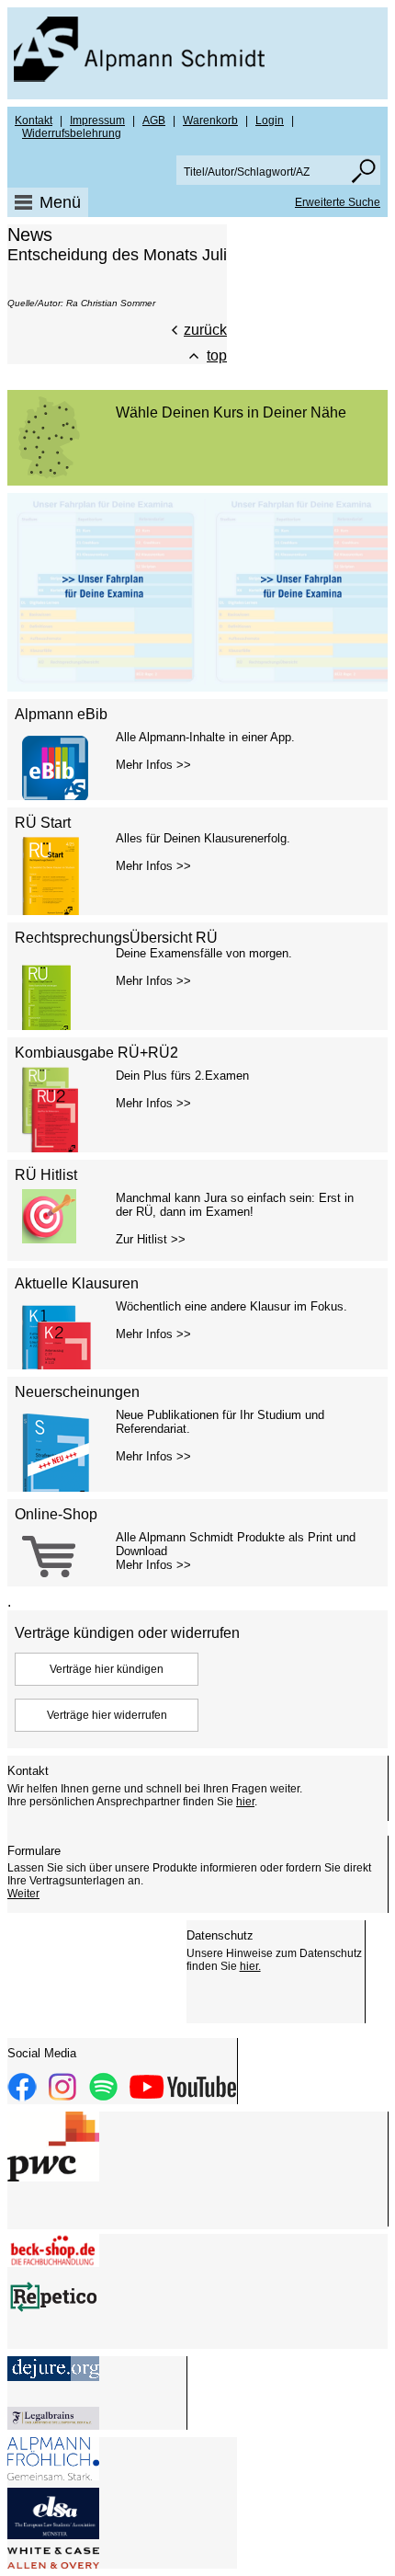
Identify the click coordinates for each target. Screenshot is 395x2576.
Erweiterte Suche (338, 202)
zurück (205, 330)
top (217, 355)
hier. (250, 1966)
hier (245, 1802)
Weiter (23, 1894)
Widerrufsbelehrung (72, 133)
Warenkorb (210, 120)
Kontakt (34, 120)
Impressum (97, 120)
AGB (154, 120)
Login (270, 120)
